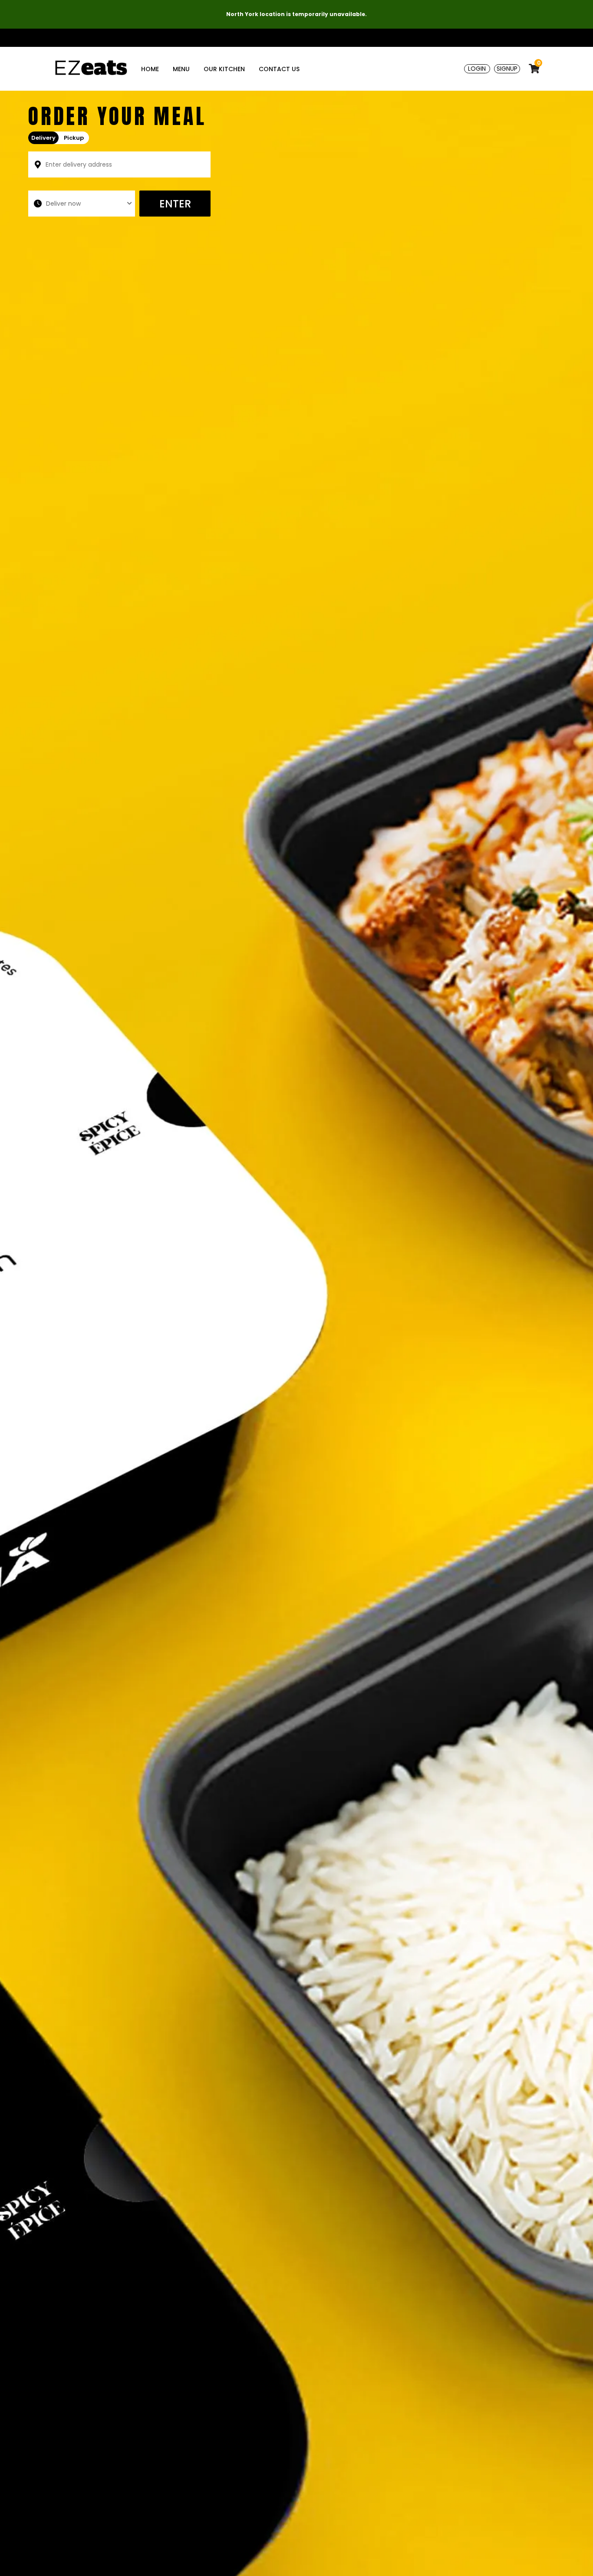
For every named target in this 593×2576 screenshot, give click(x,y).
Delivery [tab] (43, 138)
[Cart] (530, 69)
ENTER (175, 204)
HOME (150, 69)
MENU (181, 69)
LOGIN (477, 69)
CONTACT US (279, 69)
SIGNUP (507, 69)
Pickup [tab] (74, 138)
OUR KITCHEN (224, 69)
